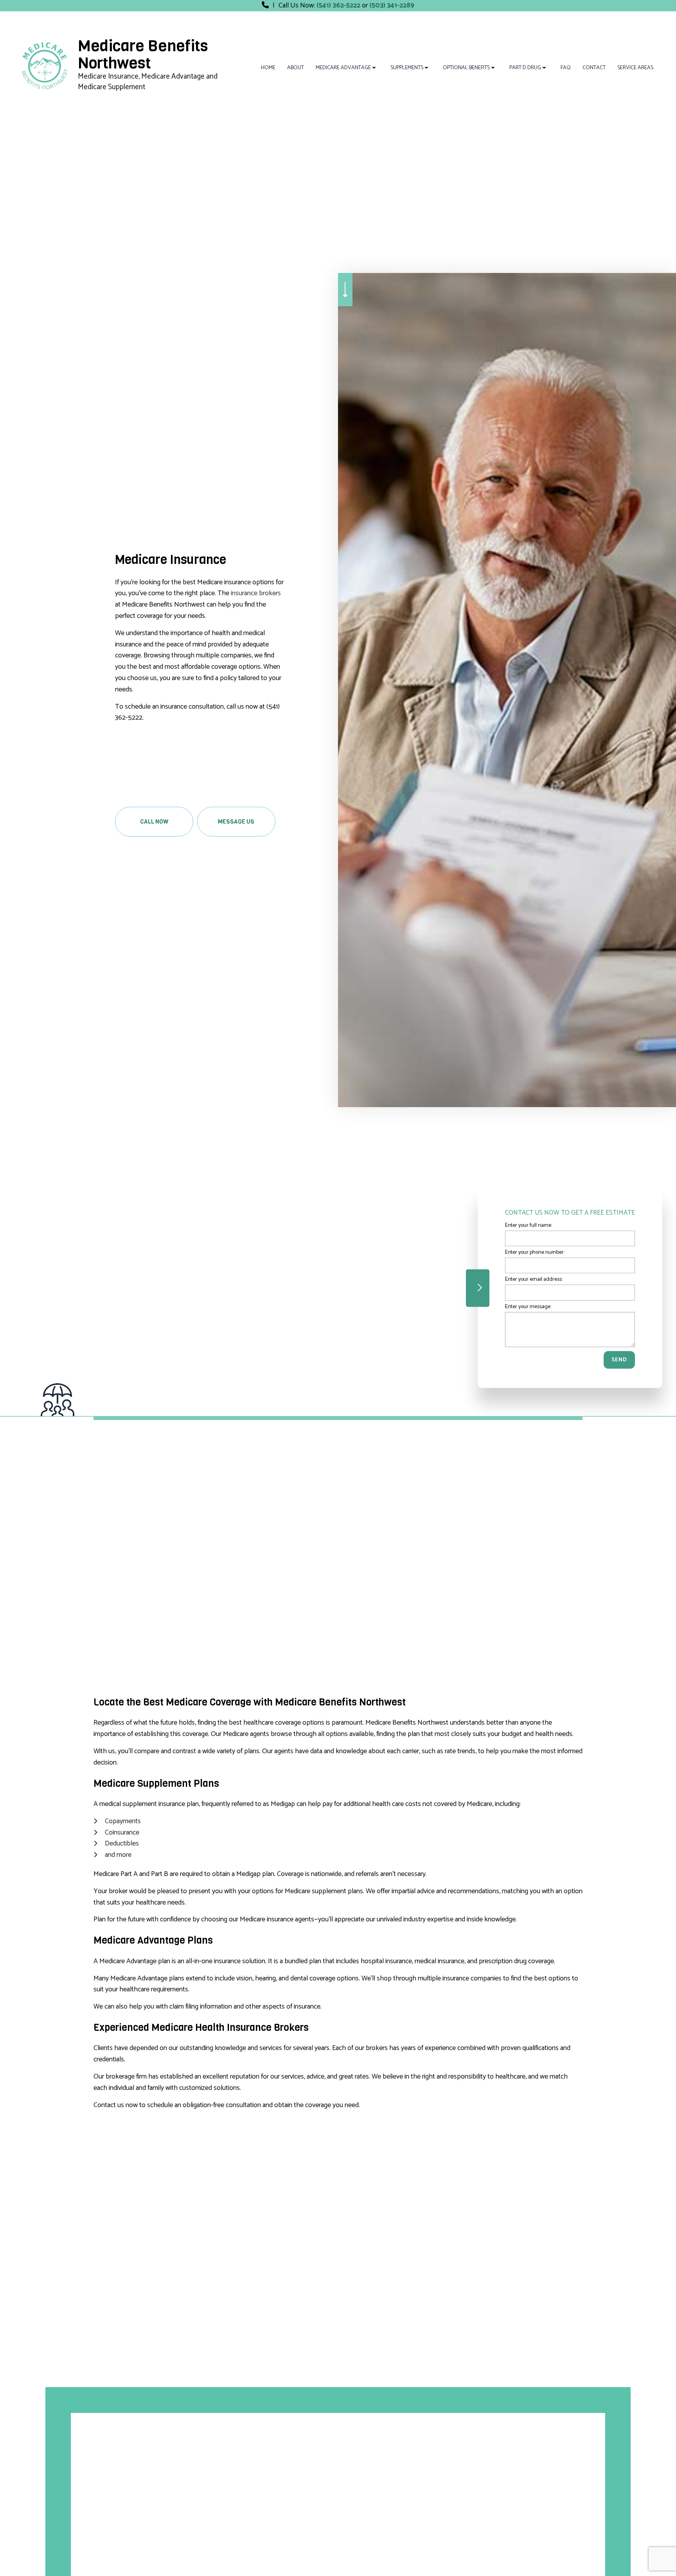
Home (268, 68)
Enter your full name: (529, 1225)
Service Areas (635, 68)
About (296, 68)
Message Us (236, 822)
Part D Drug (525, 68)
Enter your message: (528, 1306)
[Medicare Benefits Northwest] (44, 65)
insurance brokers (256, 593)
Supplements (407, 68)
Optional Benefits (466, 68)
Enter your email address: (534, 1279)
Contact (594, 68)
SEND (619, 1360)
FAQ (566, 68)
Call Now (154, 822)
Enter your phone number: (535, 1252)
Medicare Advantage (343, 68)
